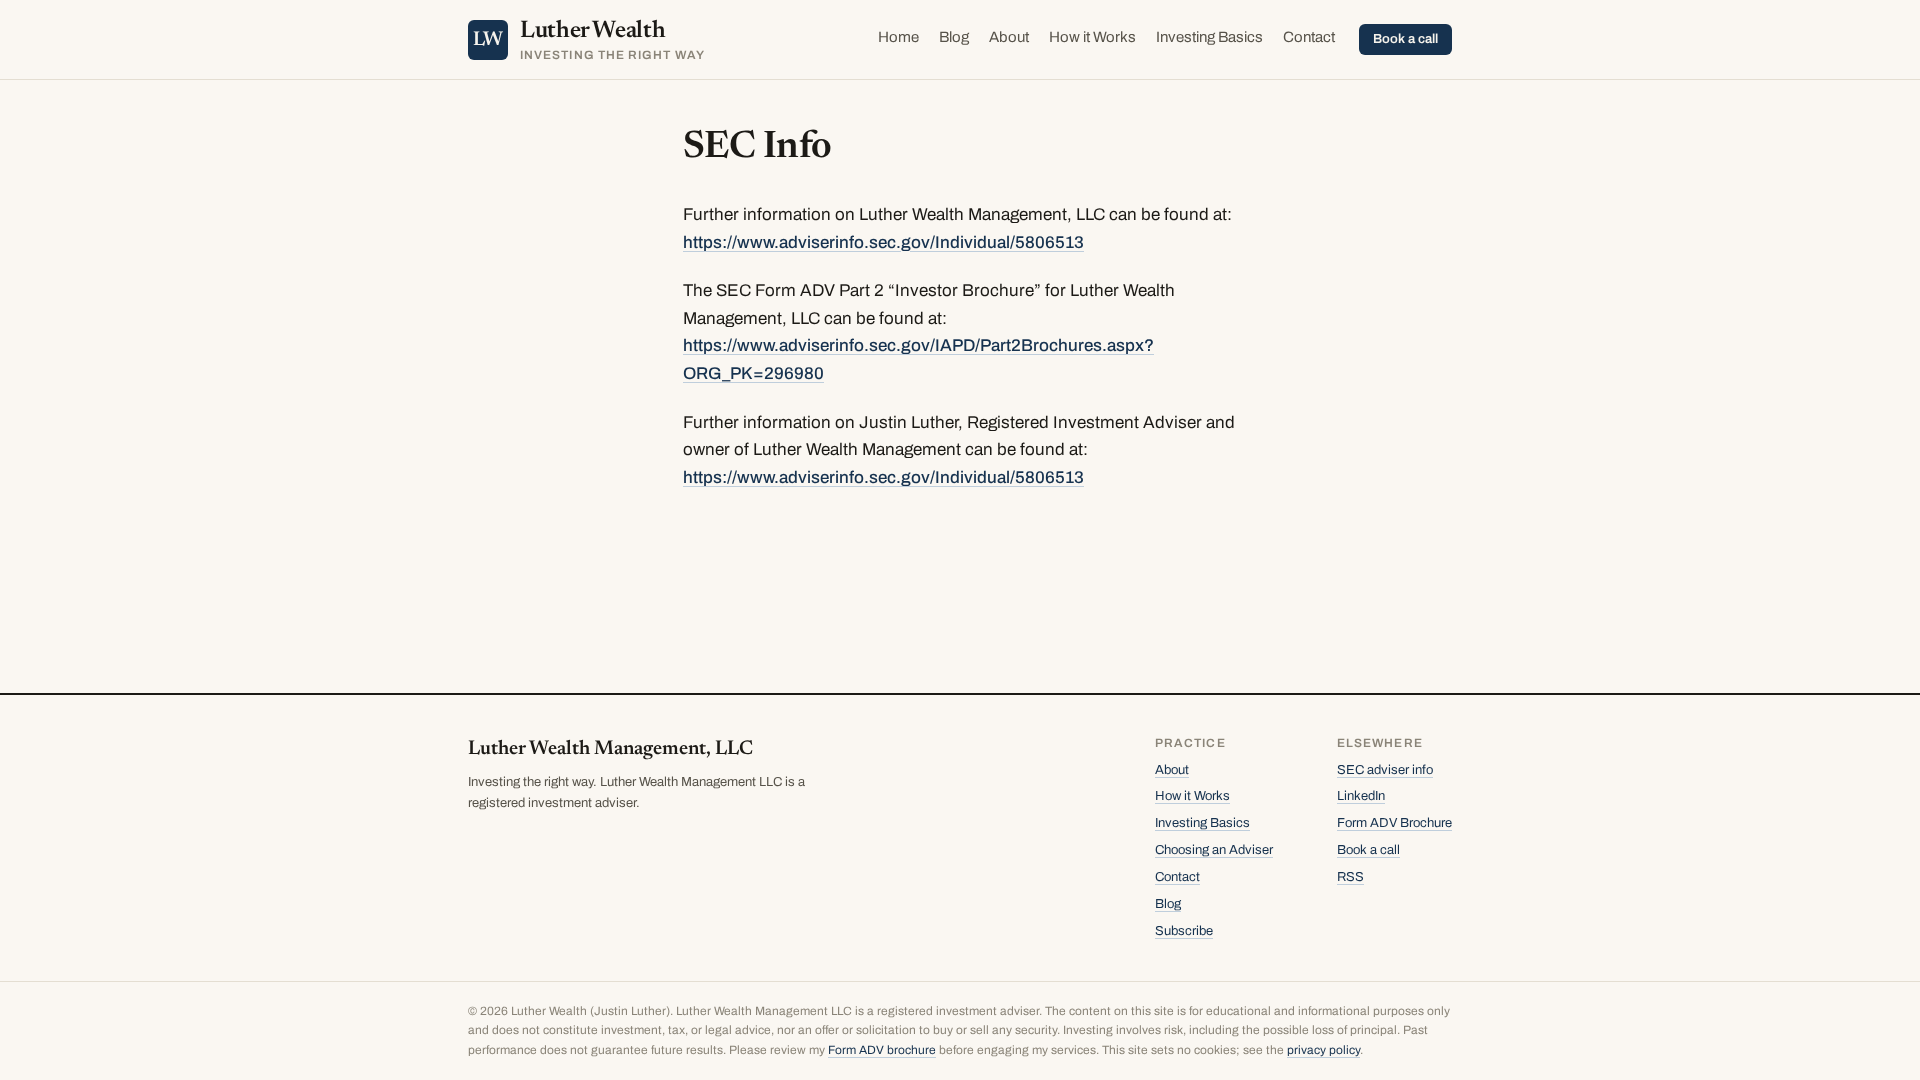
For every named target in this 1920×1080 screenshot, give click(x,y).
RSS (1350, 877)
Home (898, 37)
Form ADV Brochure (1394, 823)
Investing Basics (1209, 37)
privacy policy (1323, 1050)
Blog (954, 37)
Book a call (1405, 39)
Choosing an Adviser (1214, 850)
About (1009, 37)
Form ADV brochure (882, 1050)
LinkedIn (1361, 796)
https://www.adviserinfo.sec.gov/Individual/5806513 (883, 242)
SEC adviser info (1385, 770)
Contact (1309, 37)
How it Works (1092, 37)
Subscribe (1184, 931)
